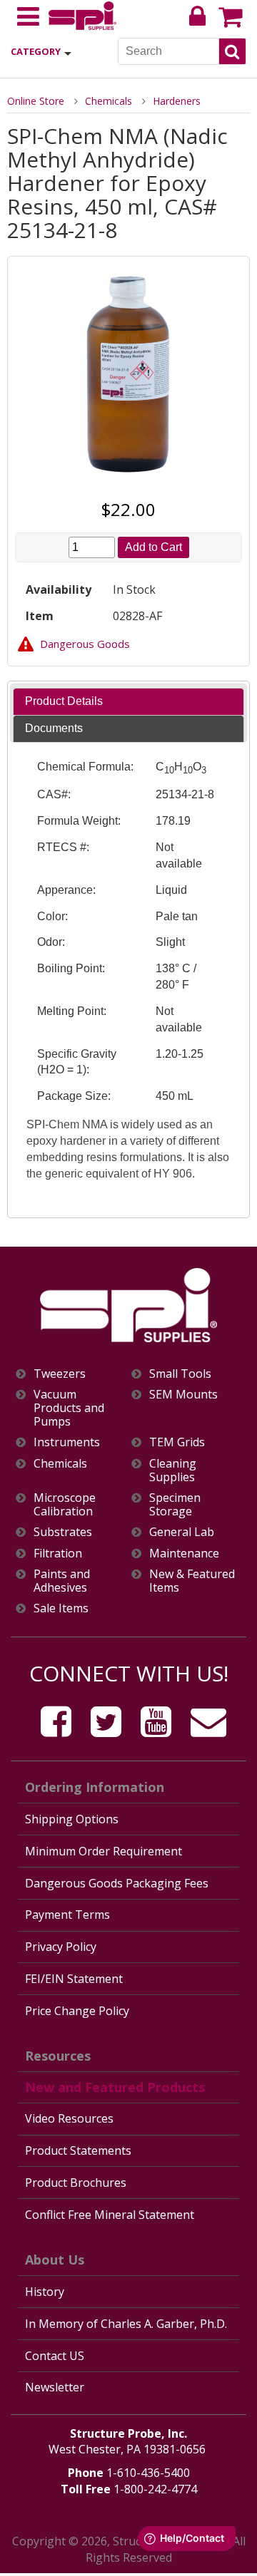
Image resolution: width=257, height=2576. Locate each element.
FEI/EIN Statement (74, 1979)
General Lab (182, 1532)
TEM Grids (177, 1442)
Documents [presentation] (54, 728)
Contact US (55, 2356)
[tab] (128, 702)
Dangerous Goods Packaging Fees (117, 1883)
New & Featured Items (192, 1581)
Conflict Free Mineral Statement (110, 2215)
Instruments (67, 1442)
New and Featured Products (115, 2087)
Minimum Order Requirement (104, 1851)
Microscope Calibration (65, 1505)
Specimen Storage (175, 1505)
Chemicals (109, 101)
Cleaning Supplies (173, 1470)
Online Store (36, 101)
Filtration (58, 1554)
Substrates (63, 1532)
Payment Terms (67, 1915)
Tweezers (60, 1374)
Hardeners (177, 101)
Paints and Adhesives (62, 1581)
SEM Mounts (183, 1395)
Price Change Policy (77, 2011)
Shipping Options (72, 1819)
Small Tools (180, 1374)
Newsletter (55, 2387)
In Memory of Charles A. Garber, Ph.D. (126, 2324)
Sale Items (61, 1608)
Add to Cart (153, 547)
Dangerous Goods (85, 644)
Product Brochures (76, 2183)
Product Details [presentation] (64, 701)
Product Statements (78, 2150)
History (45, 2292)
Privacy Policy (61, 1947)
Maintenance (184, 1554)
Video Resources (69, 2118)
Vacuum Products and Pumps (69, 1408)
